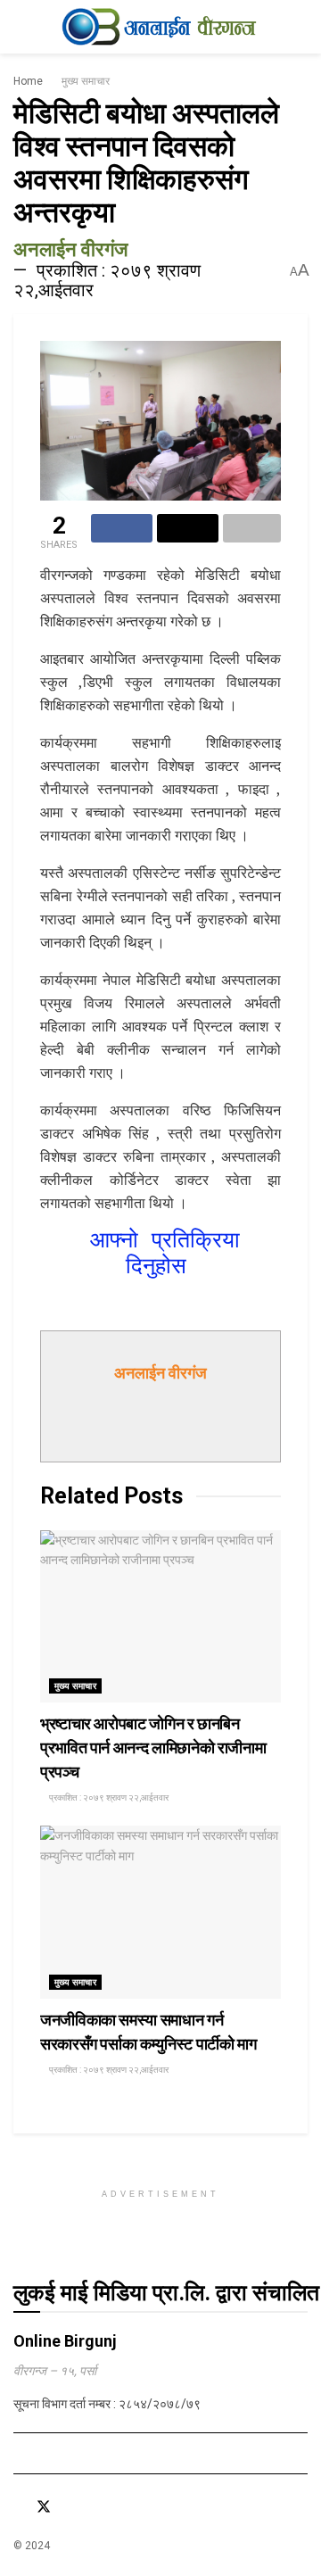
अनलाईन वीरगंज (70, 249)
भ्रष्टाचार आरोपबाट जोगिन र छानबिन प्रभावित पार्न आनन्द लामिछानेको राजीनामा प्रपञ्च (153, 1748)
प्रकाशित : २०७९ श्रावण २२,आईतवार (107, 280)
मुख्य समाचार (86, 81)
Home (28, 81)
